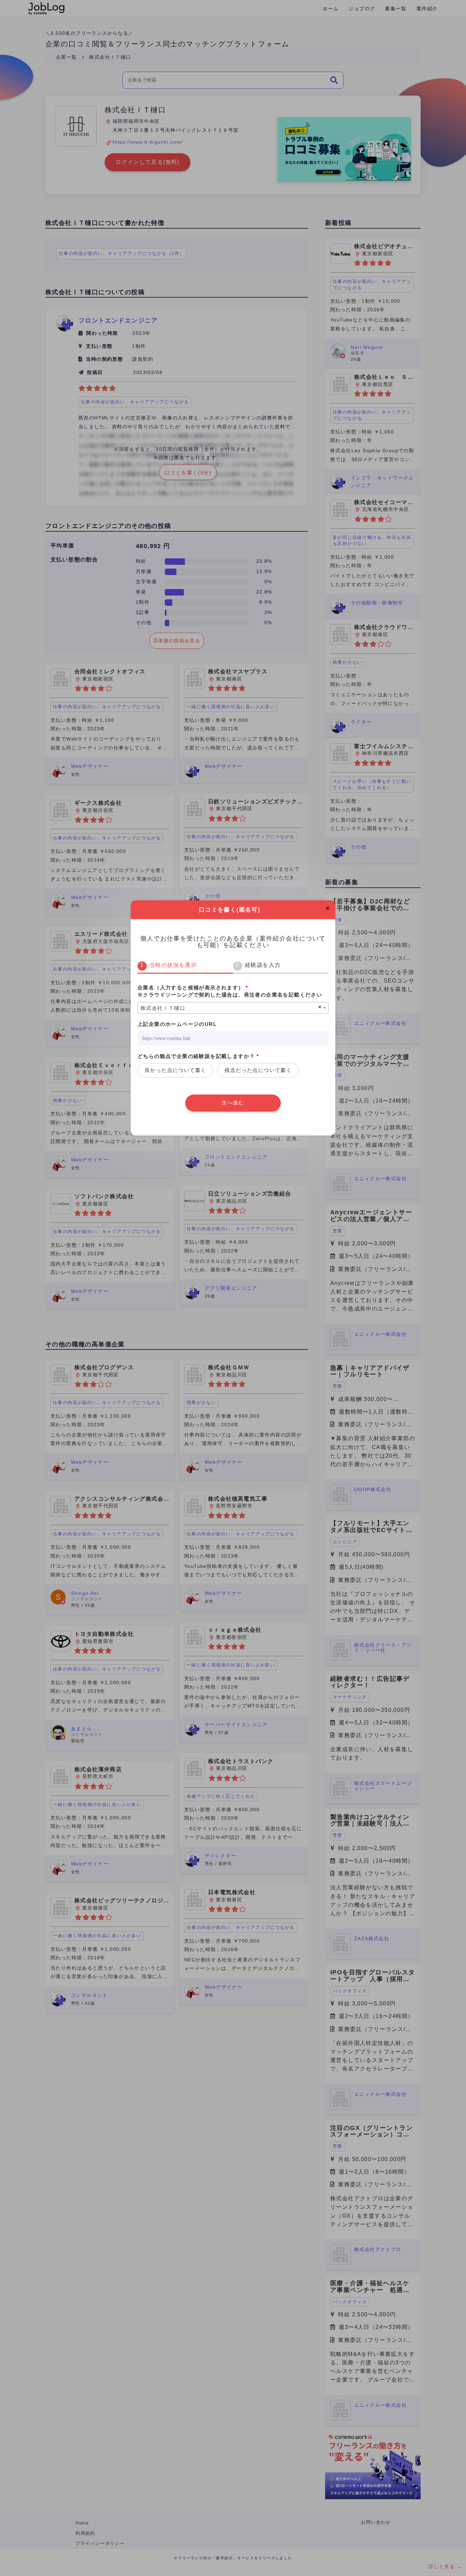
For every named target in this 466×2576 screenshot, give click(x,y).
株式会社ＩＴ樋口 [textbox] (163, 1008)
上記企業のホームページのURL (177, 1024)
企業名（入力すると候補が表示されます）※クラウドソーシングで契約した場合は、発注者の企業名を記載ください (230, 991)
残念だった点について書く (258, 1070)
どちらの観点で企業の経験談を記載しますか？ (198, 1056)
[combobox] (233, 1008)
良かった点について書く (175, 1070)
